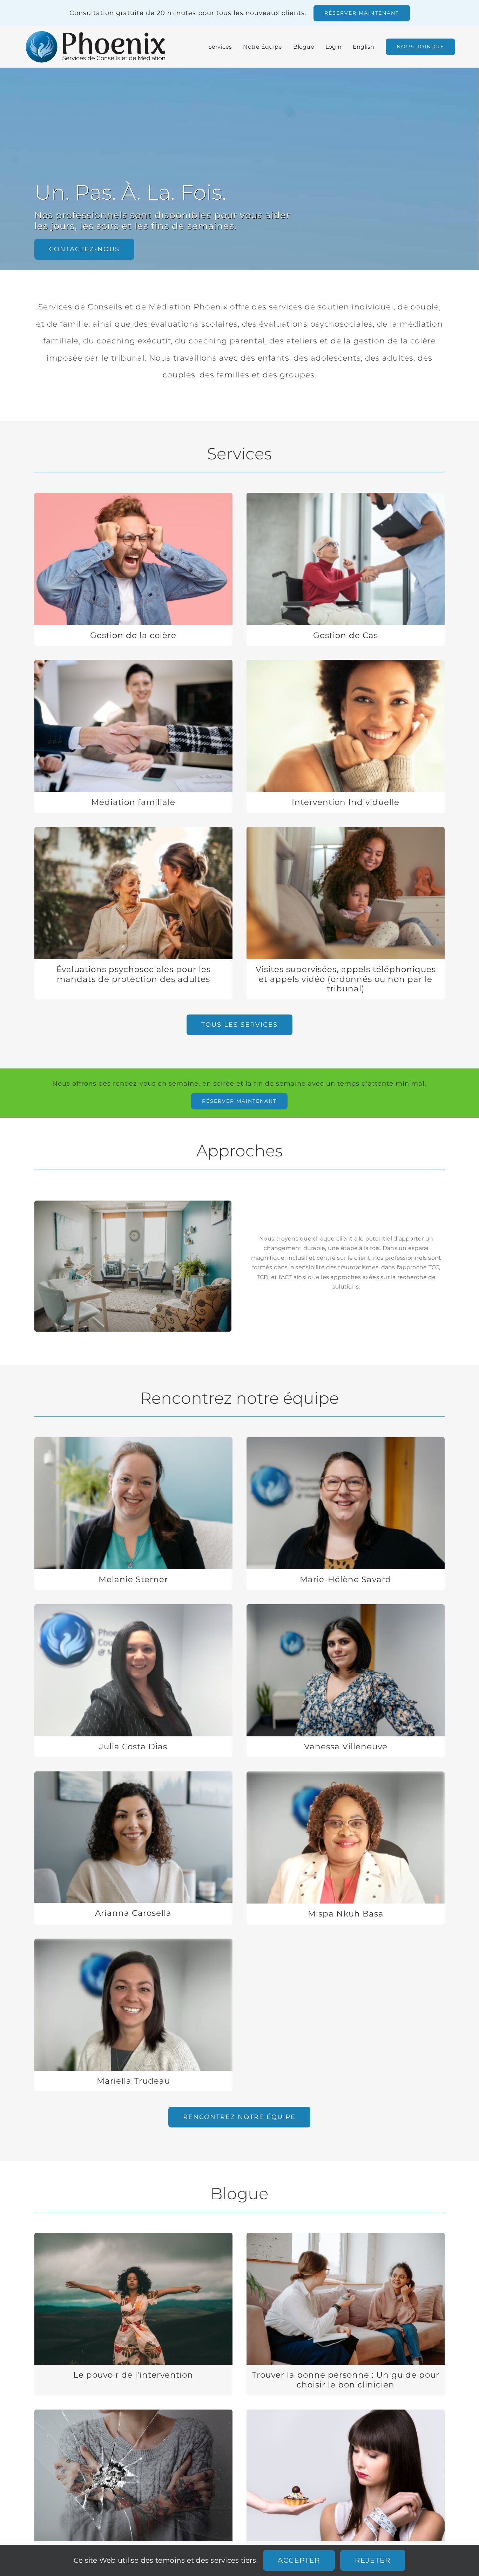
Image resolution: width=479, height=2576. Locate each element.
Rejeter (373, 2560)
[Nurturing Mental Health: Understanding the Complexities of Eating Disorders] (346, 2491)
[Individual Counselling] (346, 736)
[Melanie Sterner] (133, 1514)
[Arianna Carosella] (133, 1848)
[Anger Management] (133, 569)
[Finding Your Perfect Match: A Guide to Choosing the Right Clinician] (346, 2314)
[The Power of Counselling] (133, 2314)
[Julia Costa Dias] (133, 1681)
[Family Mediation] (133, 736)
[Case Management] (346, 569)
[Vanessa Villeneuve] (346, 1681)
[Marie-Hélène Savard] (346, 1514)
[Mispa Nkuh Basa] (346, 1848)
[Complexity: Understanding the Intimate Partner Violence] (133, 2491)
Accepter (299, 2560)
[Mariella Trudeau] (133, 2015)
